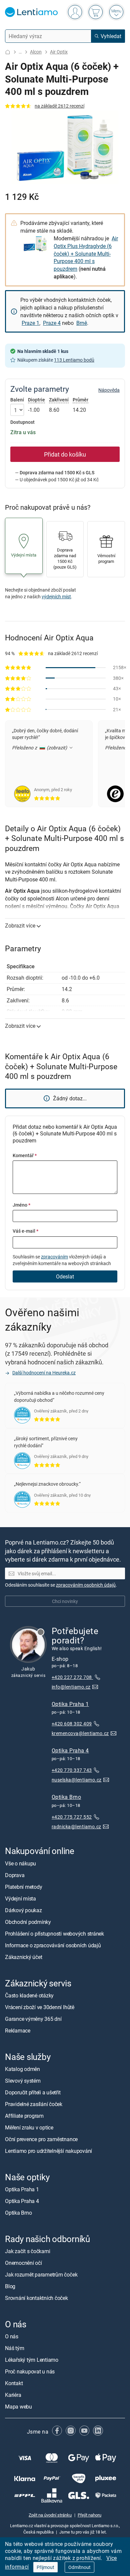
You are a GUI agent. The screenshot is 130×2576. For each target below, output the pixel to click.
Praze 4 (52, 323)
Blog (10, 2286)
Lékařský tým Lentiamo (32, 2360)
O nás (12, 2337)
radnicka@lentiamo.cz (76, 1826)
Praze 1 (30, 323)
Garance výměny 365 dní (33, 2019)
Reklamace (18, 2031)
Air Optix (59, 52)
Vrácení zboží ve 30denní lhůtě (40, 2007)
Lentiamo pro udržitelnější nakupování (48, 2151)
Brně (82, 323)
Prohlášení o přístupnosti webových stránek (54, 1934)
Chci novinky (65, 1601)
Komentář (25, 1155)
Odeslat (65, 1276)
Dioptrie (36, 400)
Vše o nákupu (20, 1863)
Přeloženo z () (40, 748)
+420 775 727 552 (72, 1817)
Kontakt (14, 2383)
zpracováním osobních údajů (86, 1585)
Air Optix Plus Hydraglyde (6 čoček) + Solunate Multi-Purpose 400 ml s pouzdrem (86, 254)
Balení (17, 400)
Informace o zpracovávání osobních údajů (53, 1945)
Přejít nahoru (89, 2515)
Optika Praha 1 (70, 1704)
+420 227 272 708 (72, 1677)
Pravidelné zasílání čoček (34, 2104)
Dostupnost (22, 422)
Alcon (36, 52)
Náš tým (14, 2348)
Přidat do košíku (65, 454)
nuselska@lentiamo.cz (77, 1780)
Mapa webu (18, 2407)
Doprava (15, 1875)
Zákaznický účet (23, 1957)
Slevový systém (23, 2081)
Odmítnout (79, 2567)
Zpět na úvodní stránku (50, 2515)
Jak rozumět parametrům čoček (41, 2275)
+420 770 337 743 (72, 1770)
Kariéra (13, 2395)
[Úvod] (8, 52)
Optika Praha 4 (70, 1750)
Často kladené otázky (29, 1995)
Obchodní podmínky (28, 1922)
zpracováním (54, 1257)
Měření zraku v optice (29, 2127)
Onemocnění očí (23, 2263)
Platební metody (23, 1887)
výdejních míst (56, 596)
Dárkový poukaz (23, 1910)
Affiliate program (24, 2116)
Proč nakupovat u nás (30, 2372)
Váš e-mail (25, 1231)
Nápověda (109, 390)
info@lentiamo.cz (71, 1687)
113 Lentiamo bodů (74, 360)
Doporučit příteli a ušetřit (33, 2092)
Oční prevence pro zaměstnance (41, 2139)
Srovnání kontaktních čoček (36, 2298)
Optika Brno (66, 1797)
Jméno (21, 1205)
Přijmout (45, 2567)
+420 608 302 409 (72, 1724)
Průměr (80, 400)
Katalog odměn (22, 2069)
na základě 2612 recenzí (59, 106)
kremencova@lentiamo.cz (80, 1733)
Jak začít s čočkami (27, 2251)
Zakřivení (59, 400)
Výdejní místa (20, 1898)
